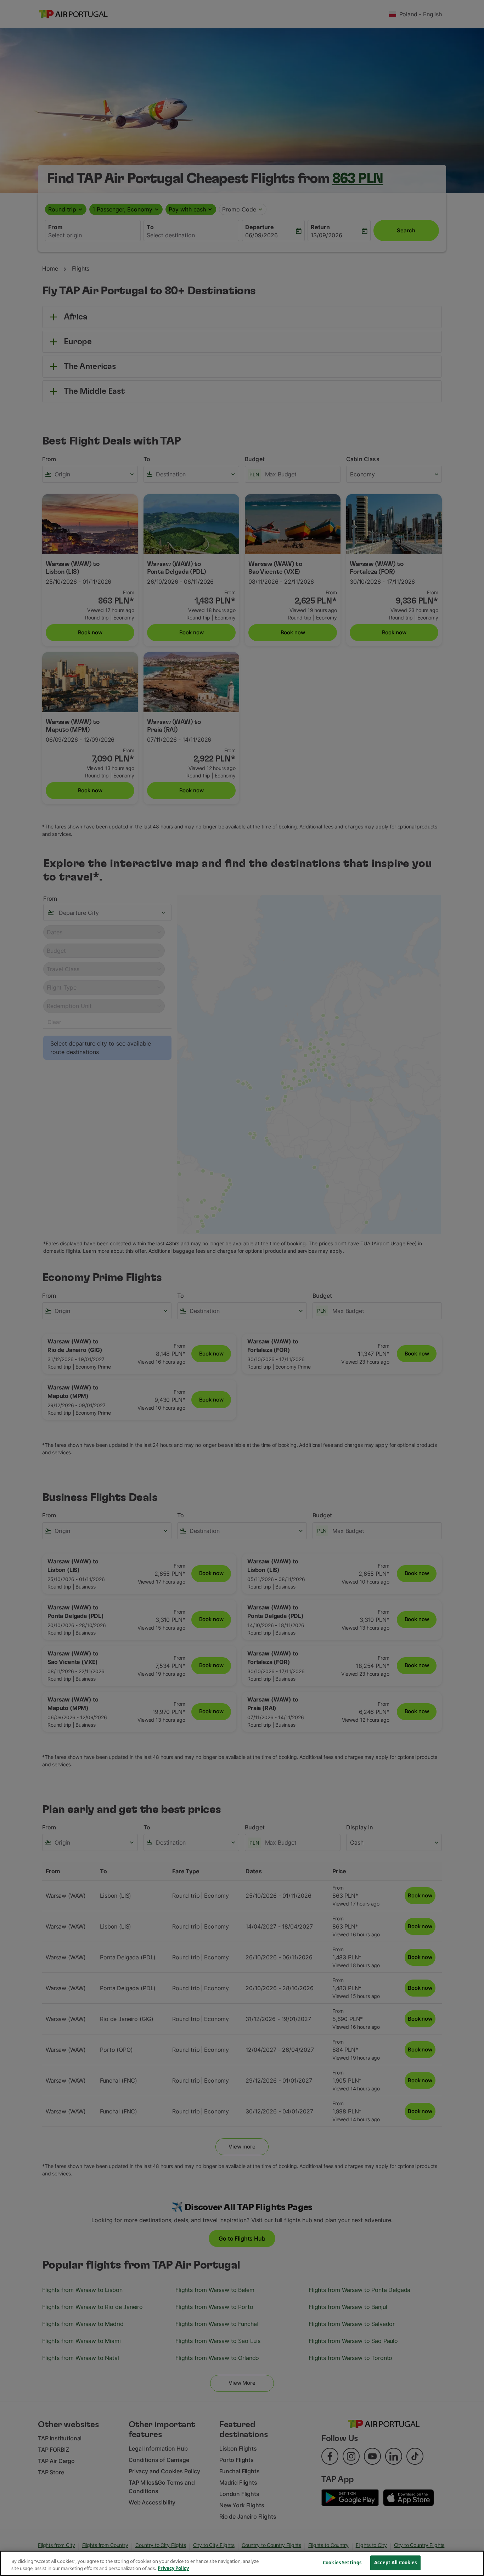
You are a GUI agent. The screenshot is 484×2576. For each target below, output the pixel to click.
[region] (242, 2563)
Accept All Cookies (395, 2563)
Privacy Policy (173, 2568)
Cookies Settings (342, 2563)
